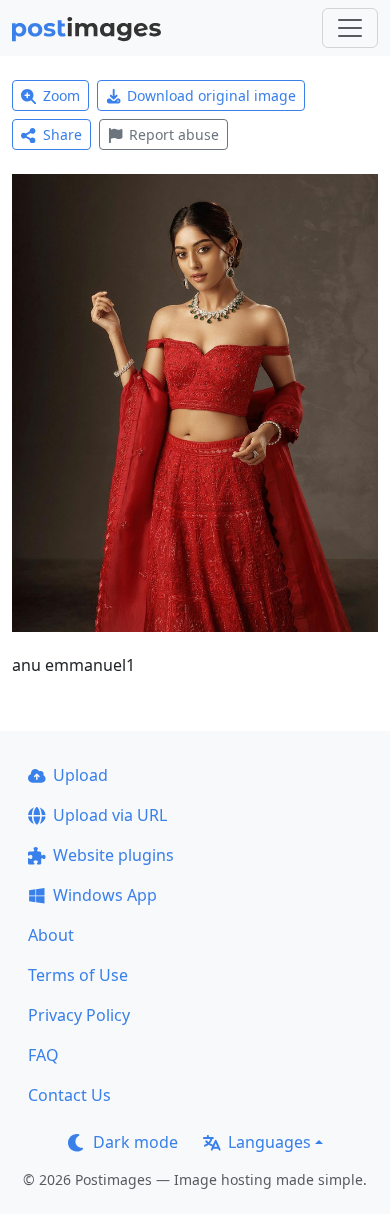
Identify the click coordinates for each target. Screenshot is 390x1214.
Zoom (61, 95)
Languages (269, 1142)
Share (62, 134)
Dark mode (135, 1142)
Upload (80, 775)
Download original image (211, 95)
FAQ (43, 1055)
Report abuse (174, 134)
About (51, 935)
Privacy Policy (79, 1015)
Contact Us (69, 1095)
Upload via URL (110, 815)
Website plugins (113, 855)
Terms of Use (78, 975)
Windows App (105, 895)
